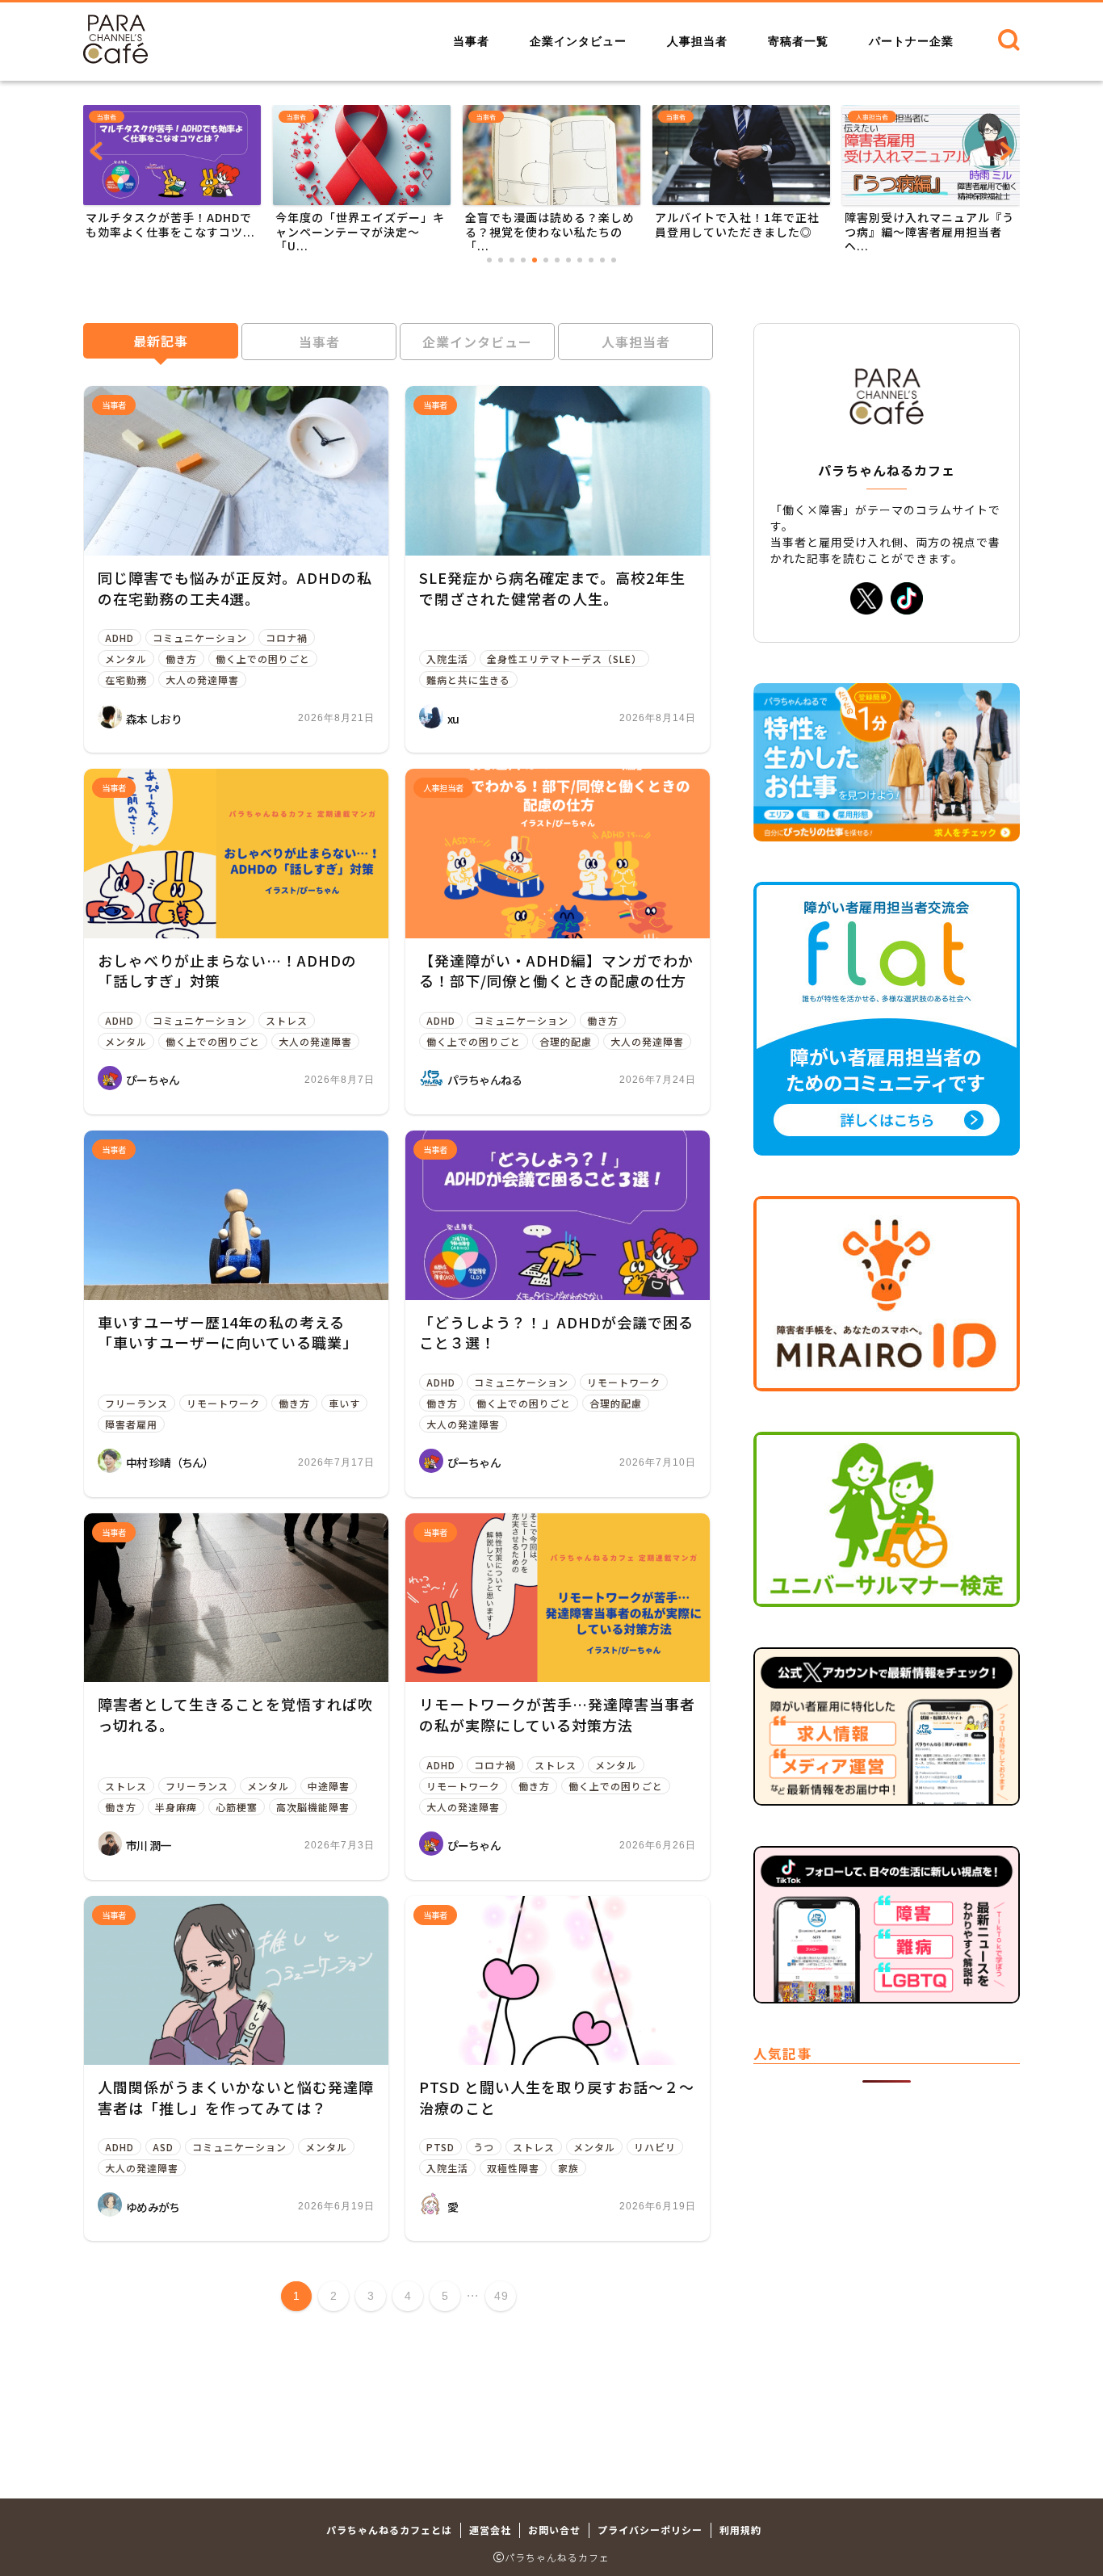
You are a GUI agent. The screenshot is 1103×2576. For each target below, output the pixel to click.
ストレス (287, 1020)
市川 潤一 (149, 1845)
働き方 (181, 659)
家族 (568, 2168)
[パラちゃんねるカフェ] (115, 58)
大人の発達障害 (202, 680)
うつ (484, 2147)
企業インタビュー (578, 41)
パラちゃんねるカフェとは (389, 2530)
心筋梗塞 (237, 1807)
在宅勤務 (126, 680)
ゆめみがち (153, 2207)
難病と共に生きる (468, 680)
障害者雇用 (131, 1424)
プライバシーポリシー (650, 2530)
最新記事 (161, 341)
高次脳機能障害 (313, 1807)
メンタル (126, 659)
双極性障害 (513, 2168)
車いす (344, 1403)
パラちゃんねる (485, 1080)
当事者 (471, 41)
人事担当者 (697, 41)
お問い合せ (554, 2530)
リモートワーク (223, 1403)
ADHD (120, 638)
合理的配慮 (566, 1041)
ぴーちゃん (153, 1080)
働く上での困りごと (263, 659)
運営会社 (490, 2530)
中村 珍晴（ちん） (170, 1462)
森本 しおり (154, 719)
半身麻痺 (176, 1807)
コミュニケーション (200, 638)
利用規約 (740, 2530)
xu (453, 719)
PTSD (440, 2147)
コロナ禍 (287, 638)
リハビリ (655, 2147)
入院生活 (447, 659)
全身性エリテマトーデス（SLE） (564, 659)
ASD (163, 2147)
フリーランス (136, 1403)
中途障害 (329, 1786)
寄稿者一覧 (798, 41)
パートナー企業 (911, 41)
